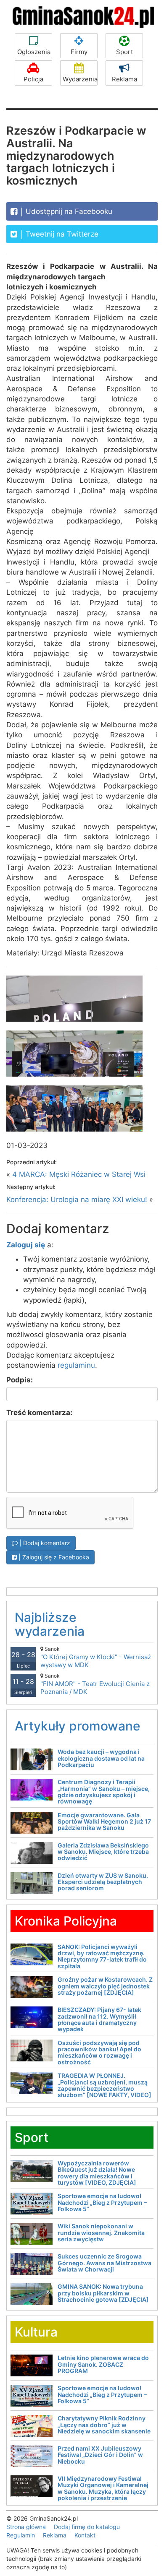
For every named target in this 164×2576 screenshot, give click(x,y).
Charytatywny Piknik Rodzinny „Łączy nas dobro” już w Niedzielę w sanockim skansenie (104, 2425)
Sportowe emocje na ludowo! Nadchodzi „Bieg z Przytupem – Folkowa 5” (102, 2202)
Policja (33, 79)
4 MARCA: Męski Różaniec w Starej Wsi (79, 1174)
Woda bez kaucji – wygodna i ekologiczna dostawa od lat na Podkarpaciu (101, 1758)
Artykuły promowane (78, 1726)
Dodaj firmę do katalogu (87, 2527)
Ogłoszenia (34, 52)
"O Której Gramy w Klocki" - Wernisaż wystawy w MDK (96, 1657)
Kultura (36, 2332)
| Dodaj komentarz (44, 1543)
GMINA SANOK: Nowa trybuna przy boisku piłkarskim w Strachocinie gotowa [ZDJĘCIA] (103, 2293)
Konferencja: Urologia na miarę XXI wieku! (77, 1200)
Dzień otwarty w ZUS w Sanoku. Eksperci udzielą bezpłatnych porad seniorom (103, 1882)
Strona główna (26, 2527)
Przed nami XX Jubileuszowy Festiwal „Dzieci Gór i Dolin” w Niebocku (100, 2455)
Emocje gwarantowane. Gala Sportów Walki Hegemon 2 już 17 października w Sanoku (104, 1821)
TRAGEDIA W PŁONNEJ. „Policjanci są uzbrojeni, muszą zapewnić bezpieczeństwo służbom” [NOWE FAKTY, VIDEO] (104, 2085)
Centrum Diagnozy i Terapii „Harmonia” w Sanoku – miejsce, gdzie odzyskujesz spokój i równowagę (104, 1791)
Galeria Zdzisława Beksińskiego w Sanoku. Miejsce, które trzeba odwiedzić (103, 1852)
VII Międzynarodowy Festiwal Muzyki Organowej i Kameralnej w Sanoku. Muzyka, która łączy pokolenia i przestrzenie (103, 2488)
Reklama (124, 79)
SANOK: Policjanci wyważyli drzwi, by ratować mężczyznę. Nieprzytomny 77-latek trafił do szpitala (102, 1956)
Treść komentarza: (39, 1413)
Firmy (79, 52)
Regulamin (21, 2535)
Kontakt (85, 2535)
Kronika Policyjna (66, 1921)
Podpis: (20, 1380)
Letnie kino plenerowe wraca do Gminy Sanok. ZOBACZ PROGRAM (103, 2364)
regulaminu (76, 1365)
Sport (124, 52)
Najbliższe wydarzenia (50, 1624)
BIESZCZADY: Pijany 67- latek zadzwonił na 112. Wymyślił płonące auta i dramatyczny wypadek (99, 2019)
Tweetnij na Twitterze (61, 234)
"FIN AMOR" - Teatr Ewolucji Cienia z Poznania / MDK (95, 1684)
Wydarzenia (80, 79)
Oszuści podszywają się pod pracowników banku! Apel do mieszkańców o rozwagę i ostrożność (99, 2052)
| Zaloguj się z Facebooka (53, 1557)
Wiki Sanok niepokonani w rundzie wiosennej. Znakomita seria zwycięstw (101, 2233)
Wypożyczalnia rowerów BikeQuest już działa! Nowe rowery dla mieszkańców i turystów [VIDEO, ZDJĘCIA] (97, 2173)
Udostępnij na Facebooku (68, 211)
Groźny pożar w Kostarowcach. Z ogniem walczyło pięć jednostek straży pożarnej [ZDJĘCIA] (105, 1986)
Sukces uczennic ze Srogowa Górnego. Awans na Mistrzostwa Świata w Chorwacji (104, 2263)
